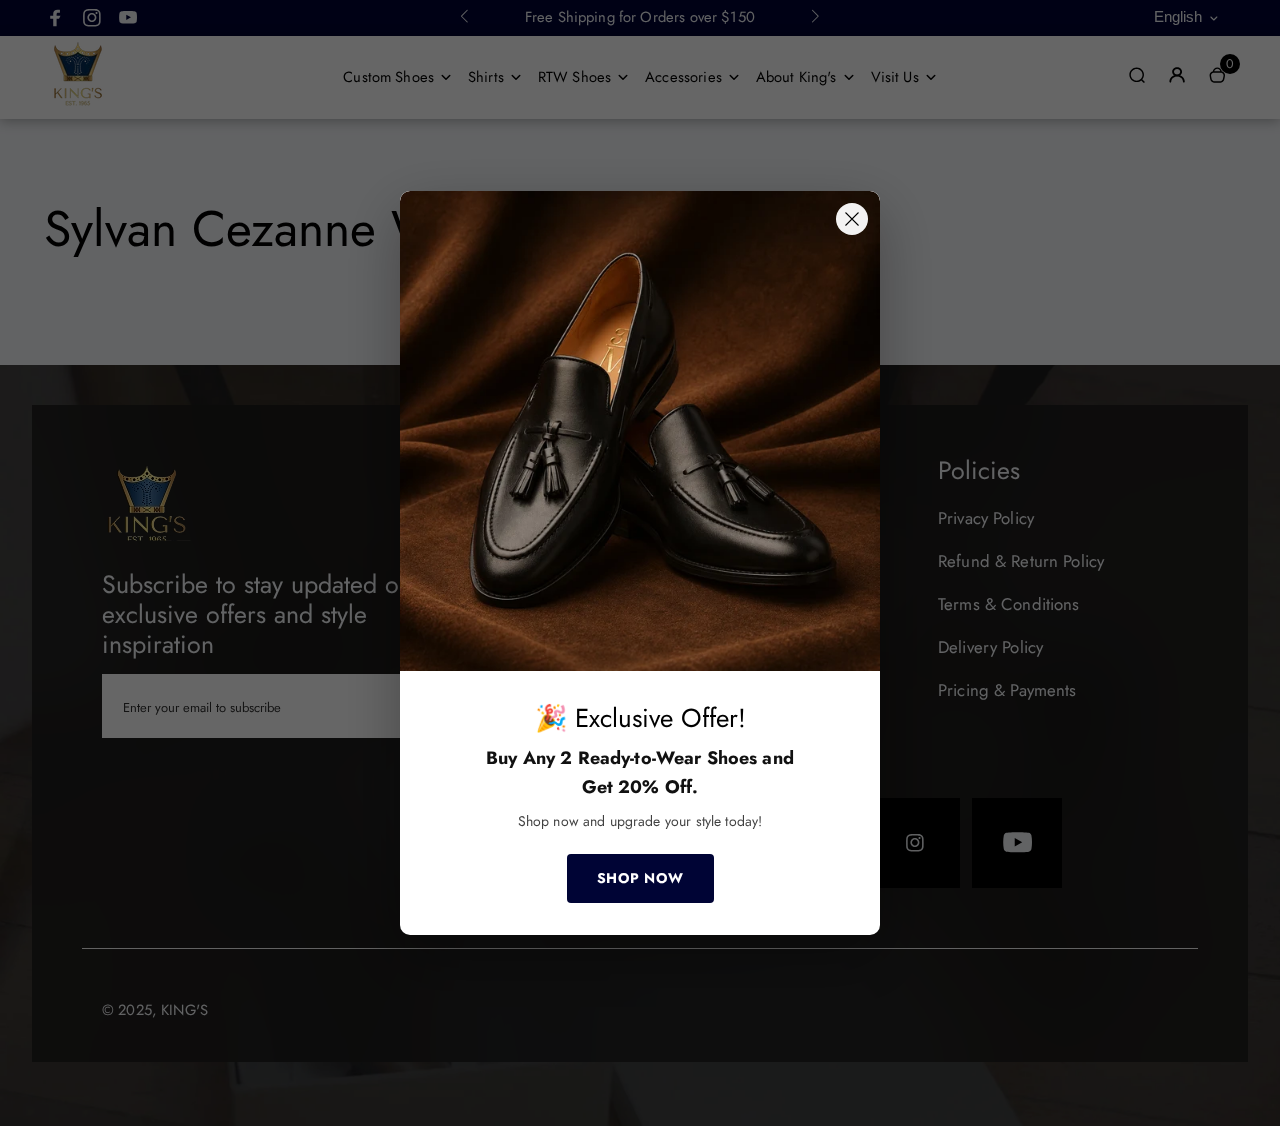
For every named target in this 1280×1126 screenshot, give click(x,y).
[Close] (852, 219)
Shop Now (640, 878)
